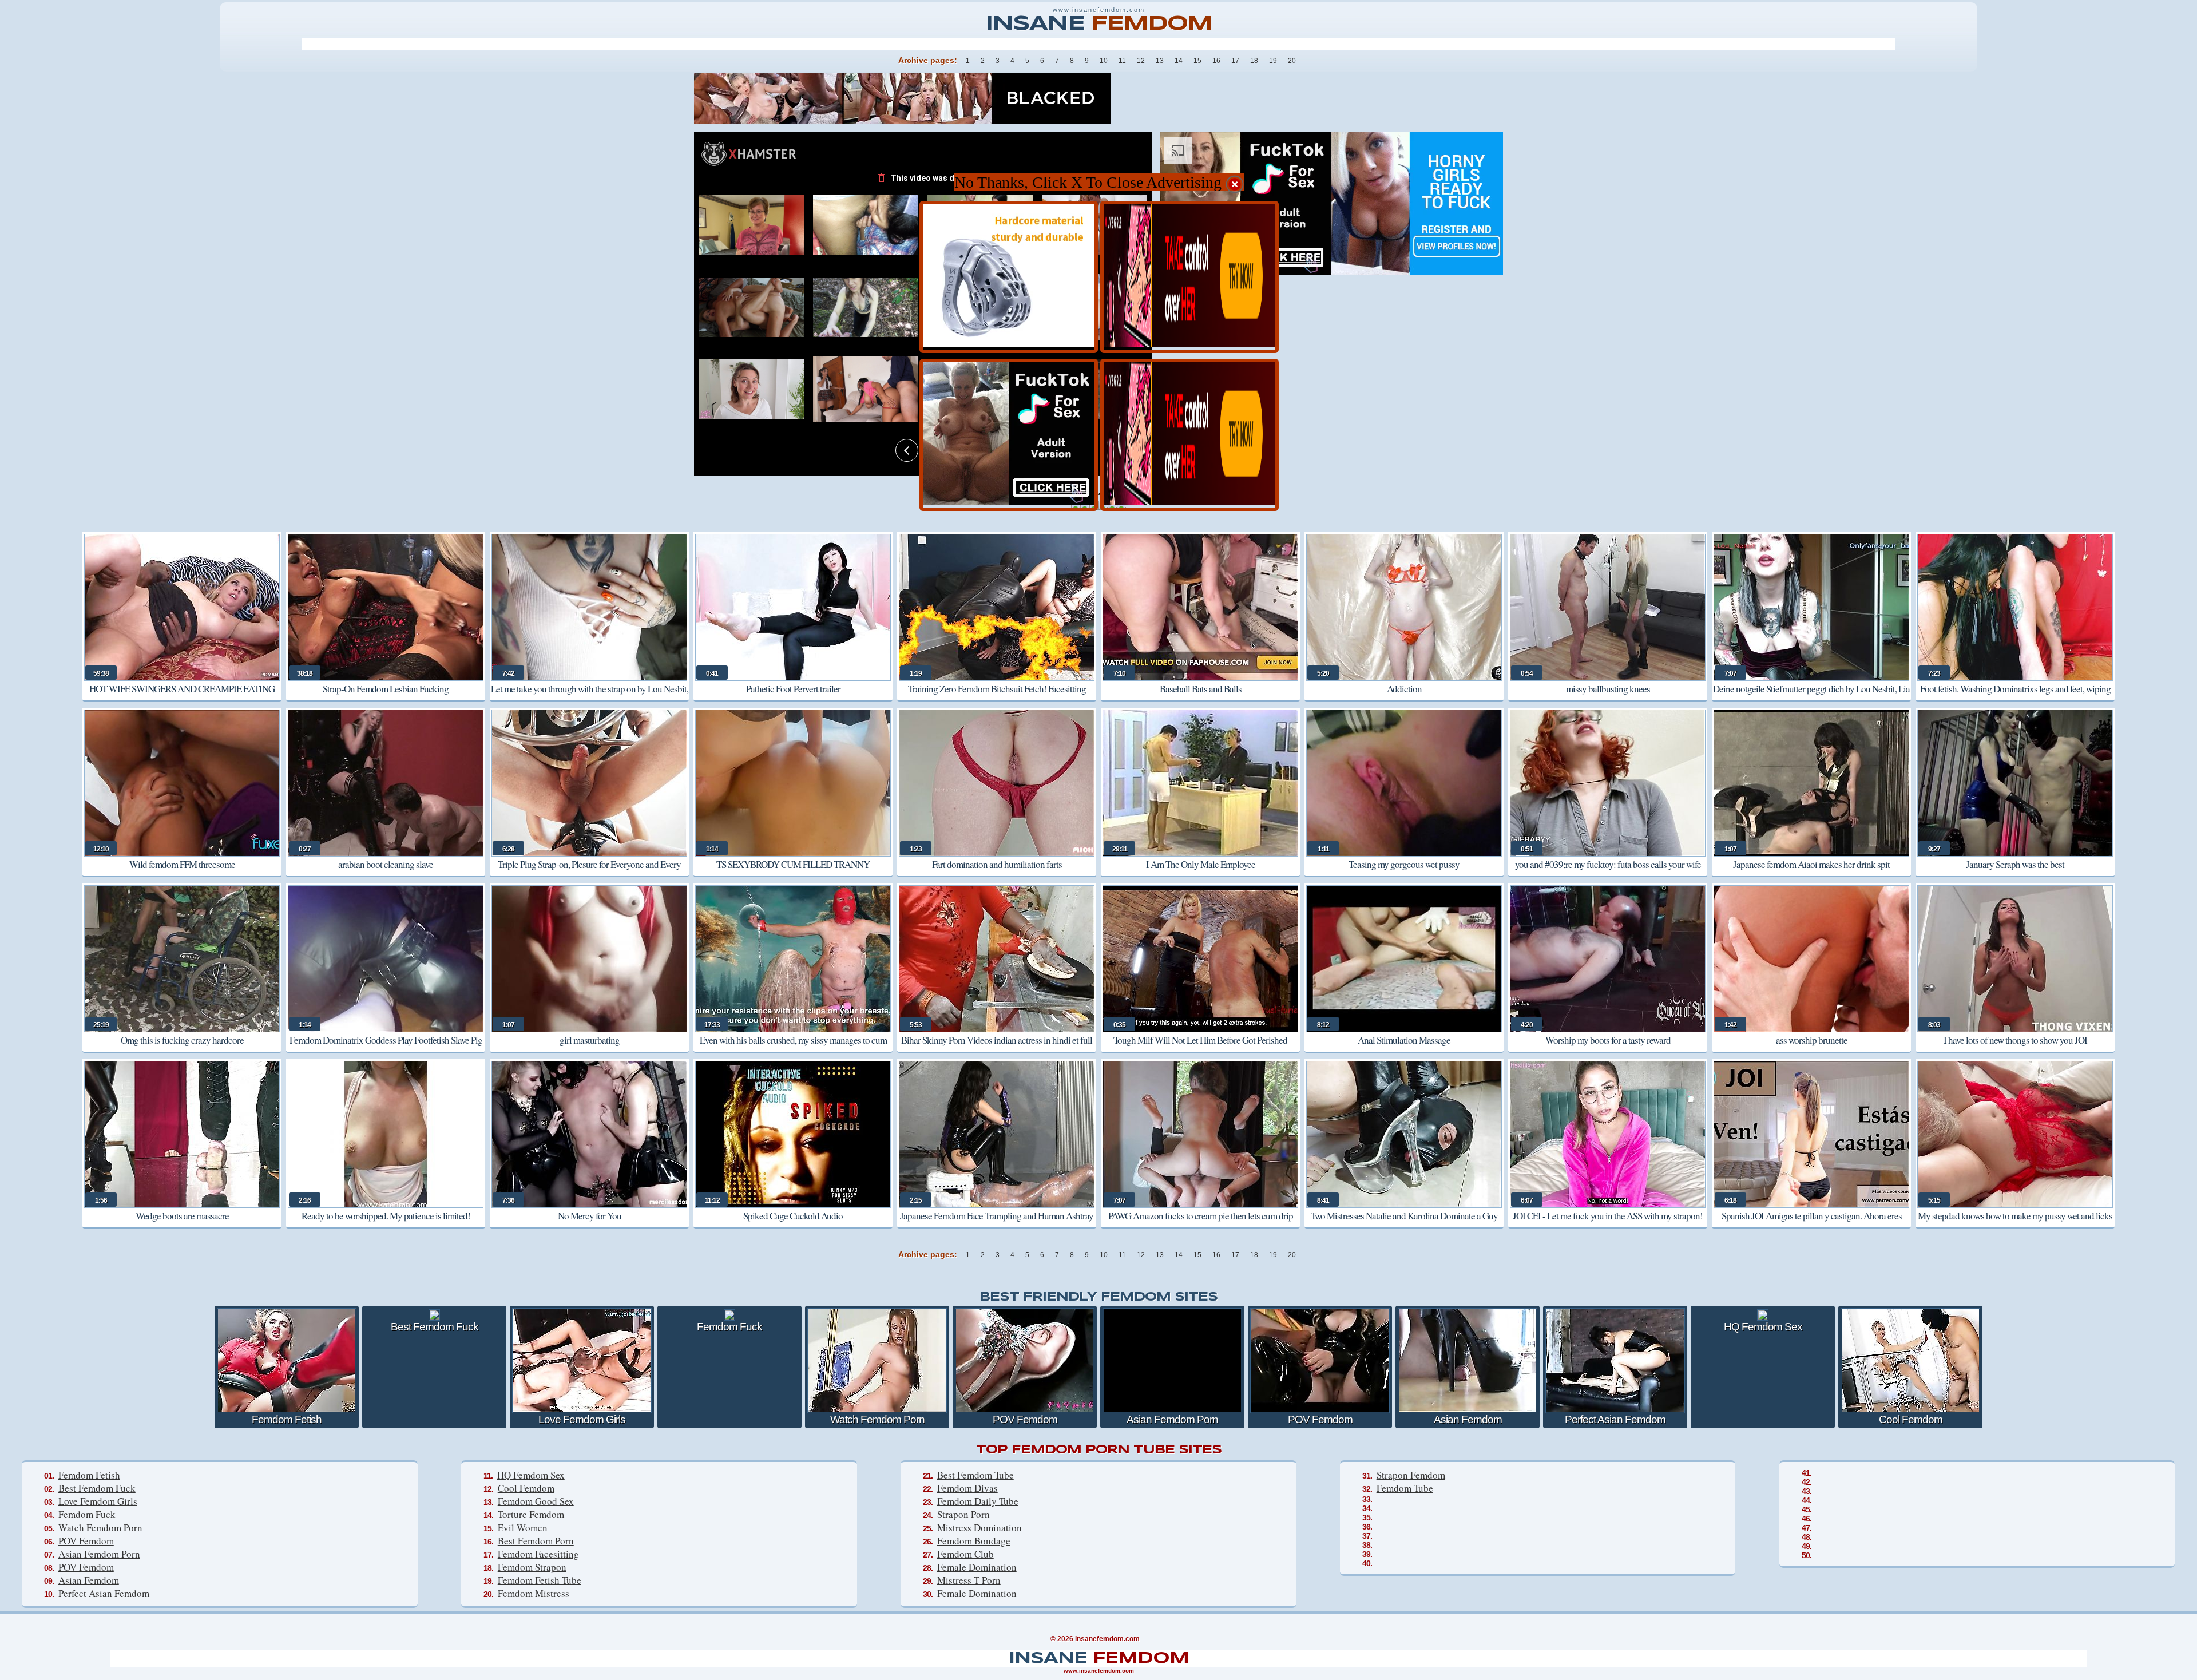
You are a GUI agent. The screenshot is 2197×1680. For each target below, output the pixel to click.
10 (1104, 61)
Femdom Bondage (974, 1541)
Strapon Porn (963, 1514)
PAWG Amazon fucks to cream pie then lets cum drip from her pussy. (1201, 1224)
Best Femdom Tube (975, 1475)
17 (1235, 61)
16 (1216, 61)
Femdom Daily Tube (978, 1501)
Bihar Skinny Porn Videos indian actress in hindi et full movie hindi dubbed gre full (997, 1048)
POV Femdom (86, 1541)
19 (1273, 61)
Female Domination (977, 1567)
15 (1197, 61)
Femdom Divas (967, 1488)
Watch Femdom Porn (100, 1528)
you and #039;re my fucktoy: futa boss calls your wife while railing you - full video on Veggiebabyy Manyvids (1608, 872)
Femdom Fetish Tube (540, 1580)
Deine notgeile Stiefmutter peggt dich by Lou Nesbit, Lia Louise (1811, 697)
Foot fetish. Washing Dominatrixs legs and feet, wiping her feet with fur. (2015, 697)
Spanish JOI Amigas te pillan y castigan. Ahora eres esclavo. (1812, 1224)
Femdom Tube (1405, 1488)
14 (1179, 61)
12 (1141, 61)
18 (1254, 61)
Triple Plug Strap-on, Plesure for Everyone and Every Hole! (589, 872)
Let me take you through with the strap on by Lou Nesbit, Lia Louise (590, 697)
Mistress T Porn (969, 1580)
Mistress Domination (979, 1528)
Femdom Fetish (89, 1475)
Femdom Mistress (534, 1593)
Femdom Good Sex (536, 1501)
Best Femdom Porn (536, 1541)
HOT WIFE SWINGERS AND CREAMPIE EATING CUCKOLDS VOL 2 (182, 697)
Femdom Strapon (532, 1567)
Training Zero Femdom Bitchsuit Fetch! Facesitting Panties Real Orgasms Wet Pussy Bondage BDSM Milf (997, 697)
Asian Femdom (89, 1580)
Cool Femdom (526, 1488)
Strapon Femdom (1411, 1475)
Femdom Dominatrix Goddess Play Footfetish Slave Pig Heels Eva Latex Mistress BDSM (386, 1048)
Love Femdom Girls (98, 1501)
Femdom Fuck (87, 1514)
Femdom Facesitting (538, 1554)
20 (1292, 61)
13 (1160, 61)
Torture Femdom (531, 1514)
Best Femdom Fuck (97, 1488)
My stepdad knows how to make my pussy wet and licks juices (2015, 1224)
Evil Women (523, 1528)
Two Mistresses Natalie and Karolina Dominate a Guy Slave (1404, 1224)
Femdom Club (965, 1554)
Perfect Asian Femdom (104, 1593)
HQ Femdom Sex (531, 1475)
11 (1122, 61)
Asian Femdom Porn (99, 1554)
